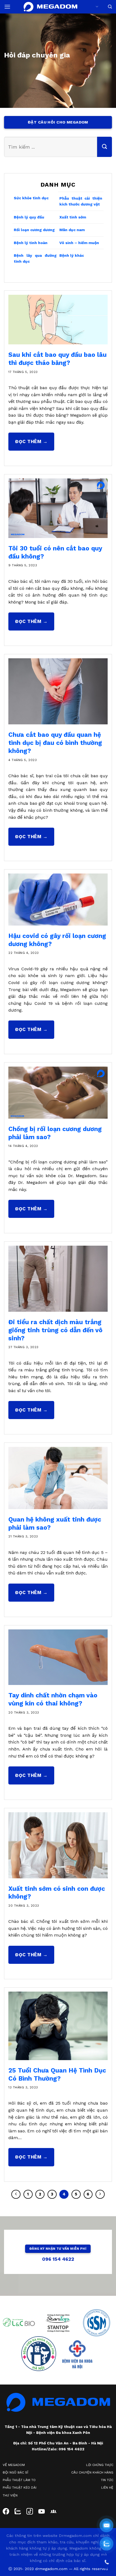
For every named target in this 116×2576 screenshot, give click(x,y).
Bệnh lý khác (72, 255)
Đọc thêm (31, 441)
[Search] (110, 7)
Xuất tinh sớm (73, 217)
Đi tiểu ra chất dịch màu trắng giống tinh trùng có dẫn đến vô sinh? (55, 1330)
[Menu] (7, 7)
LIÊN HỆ (107, 2488)
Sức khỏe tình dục (31, 198)
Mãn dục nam (72, 230)
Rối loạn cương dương (34, 230)
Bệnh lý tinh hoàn (31, 242)
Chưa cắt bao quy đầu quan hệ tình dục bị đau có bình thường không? (55, 743)
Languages (96, 7)
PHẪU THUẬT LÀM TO (19, 2480)
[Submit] (105, 147)
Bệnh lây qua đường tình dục (35, 258)
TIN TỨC (107, 2480)
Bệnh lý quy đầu (29, 217)
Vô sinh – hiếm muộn (79, 242)
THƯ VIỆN (10, 2495)
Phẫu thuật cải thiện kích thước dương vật (81, 201)
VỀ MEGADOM (14, 2465)
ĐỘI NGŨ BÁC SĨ (16, 2472)
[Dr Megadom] (50, 7)
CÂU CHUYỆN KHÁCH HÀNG (92, 2472)
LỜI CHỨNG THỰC (100, 2465)
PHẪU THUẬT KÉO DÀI (20, 2488)
